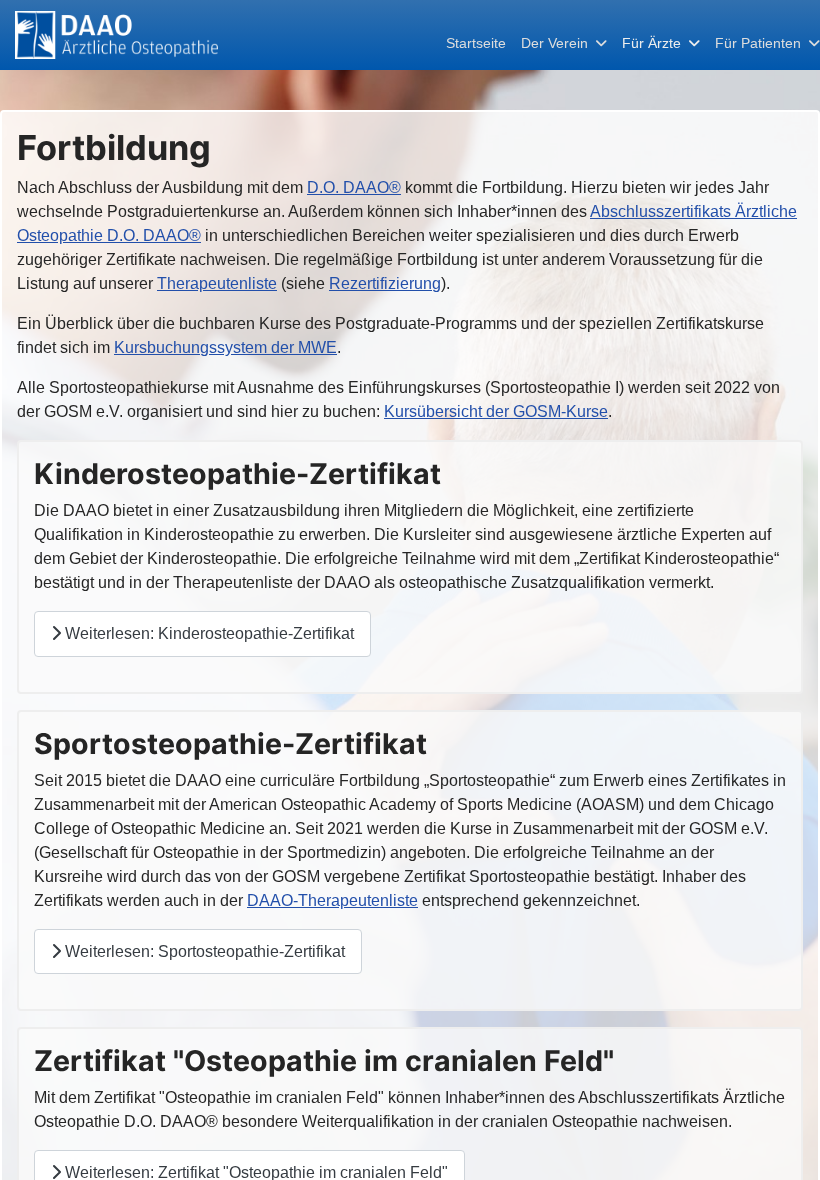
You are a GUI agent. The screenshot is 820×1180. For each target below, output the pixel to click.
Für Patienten (758, 43)
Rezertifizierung (385, 283)
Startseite (476, 43)
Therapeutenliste (217, 283)
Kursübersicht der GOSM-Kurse (496, 411)
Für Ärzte (651, 43)
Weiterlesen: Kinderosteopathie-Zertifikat (207, 633)
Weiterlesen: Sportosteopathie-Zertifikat (203, 951)
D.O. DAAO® (354, 187)
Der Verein (554, 43)
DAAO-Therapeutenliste (332, 900)
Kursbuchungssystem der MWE (225, 347)
